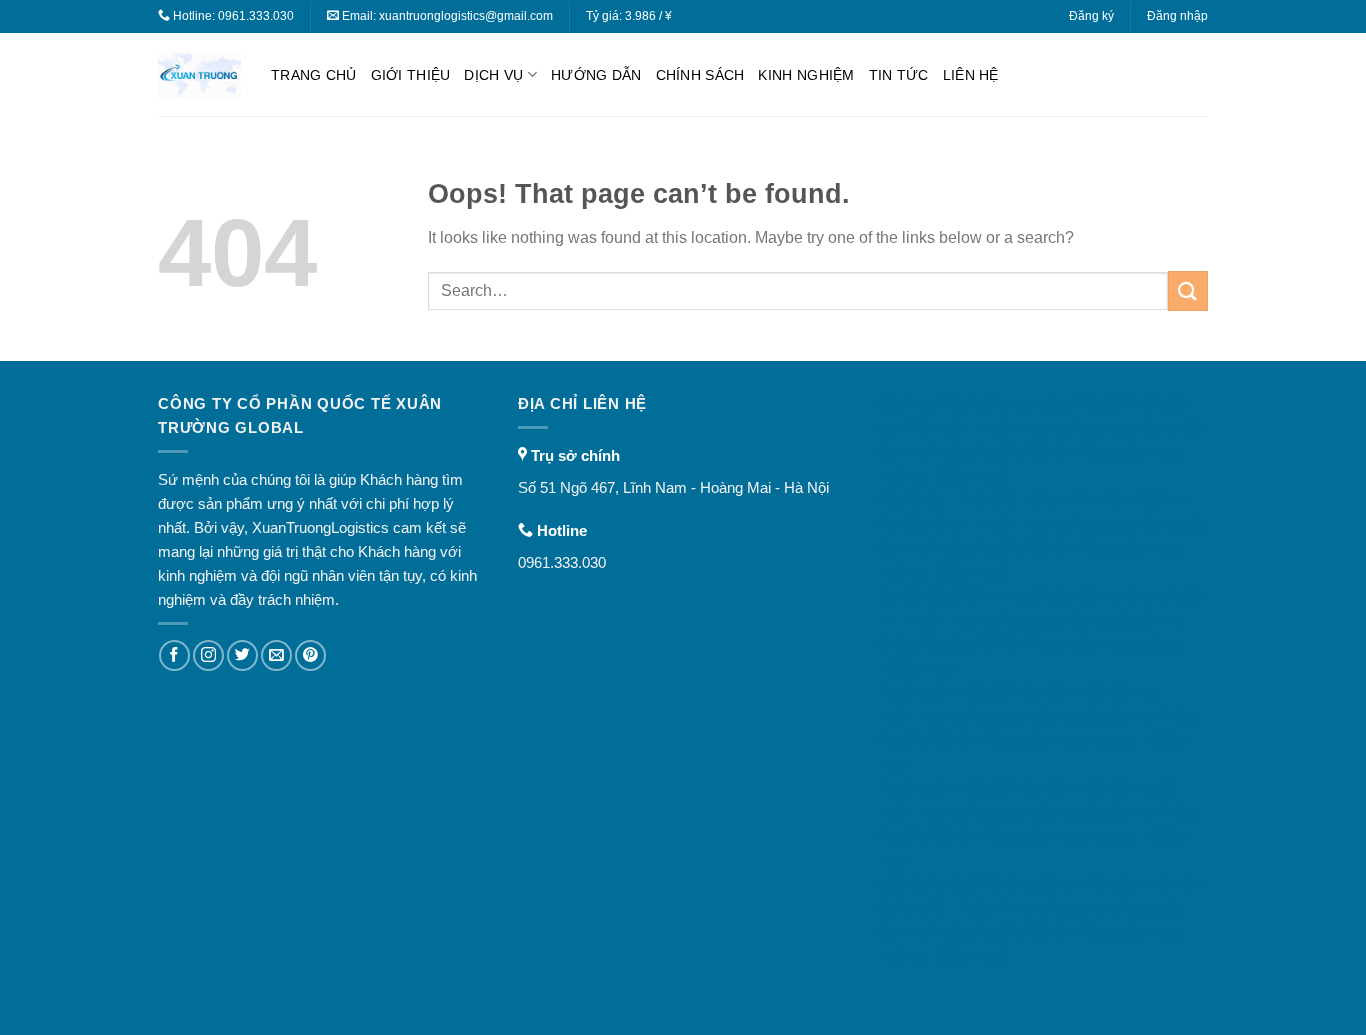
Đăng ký (1091, 16)
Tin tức (899, 75)
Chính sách (700, 75)
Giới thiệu (411, 75)
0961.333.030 (256, 16)
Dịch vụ (493, 75)
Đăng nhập (1177, 16)
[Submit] (1188, 290)
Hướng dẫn (596, 75)
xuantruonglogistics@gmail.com (466, 16)
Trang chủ (314, 75)
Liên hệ (971, 75)
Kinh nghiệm (806, 75)
